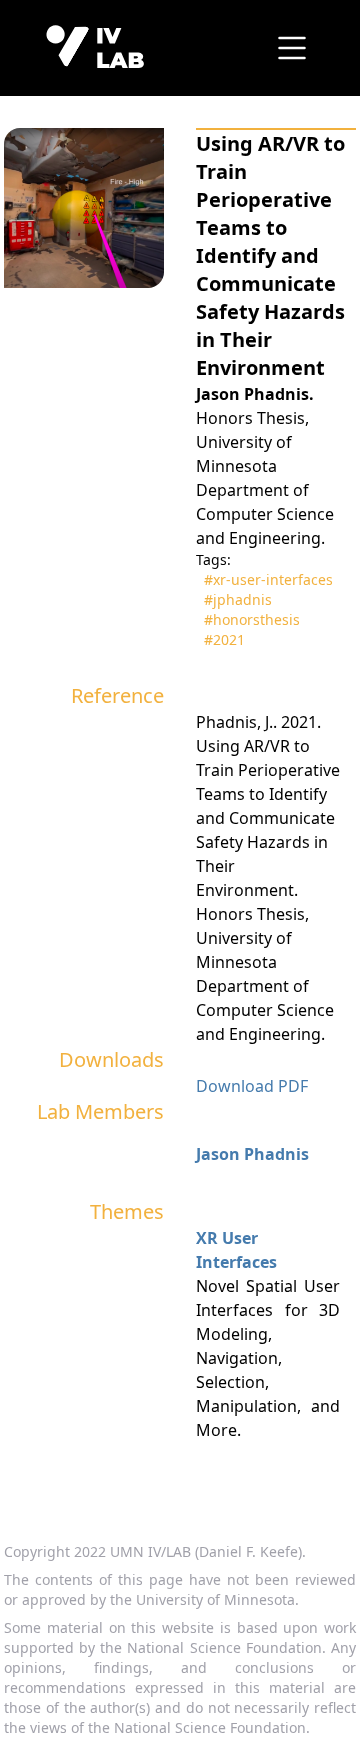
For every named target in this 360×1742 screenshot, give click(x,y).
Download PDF (252, 1086)
